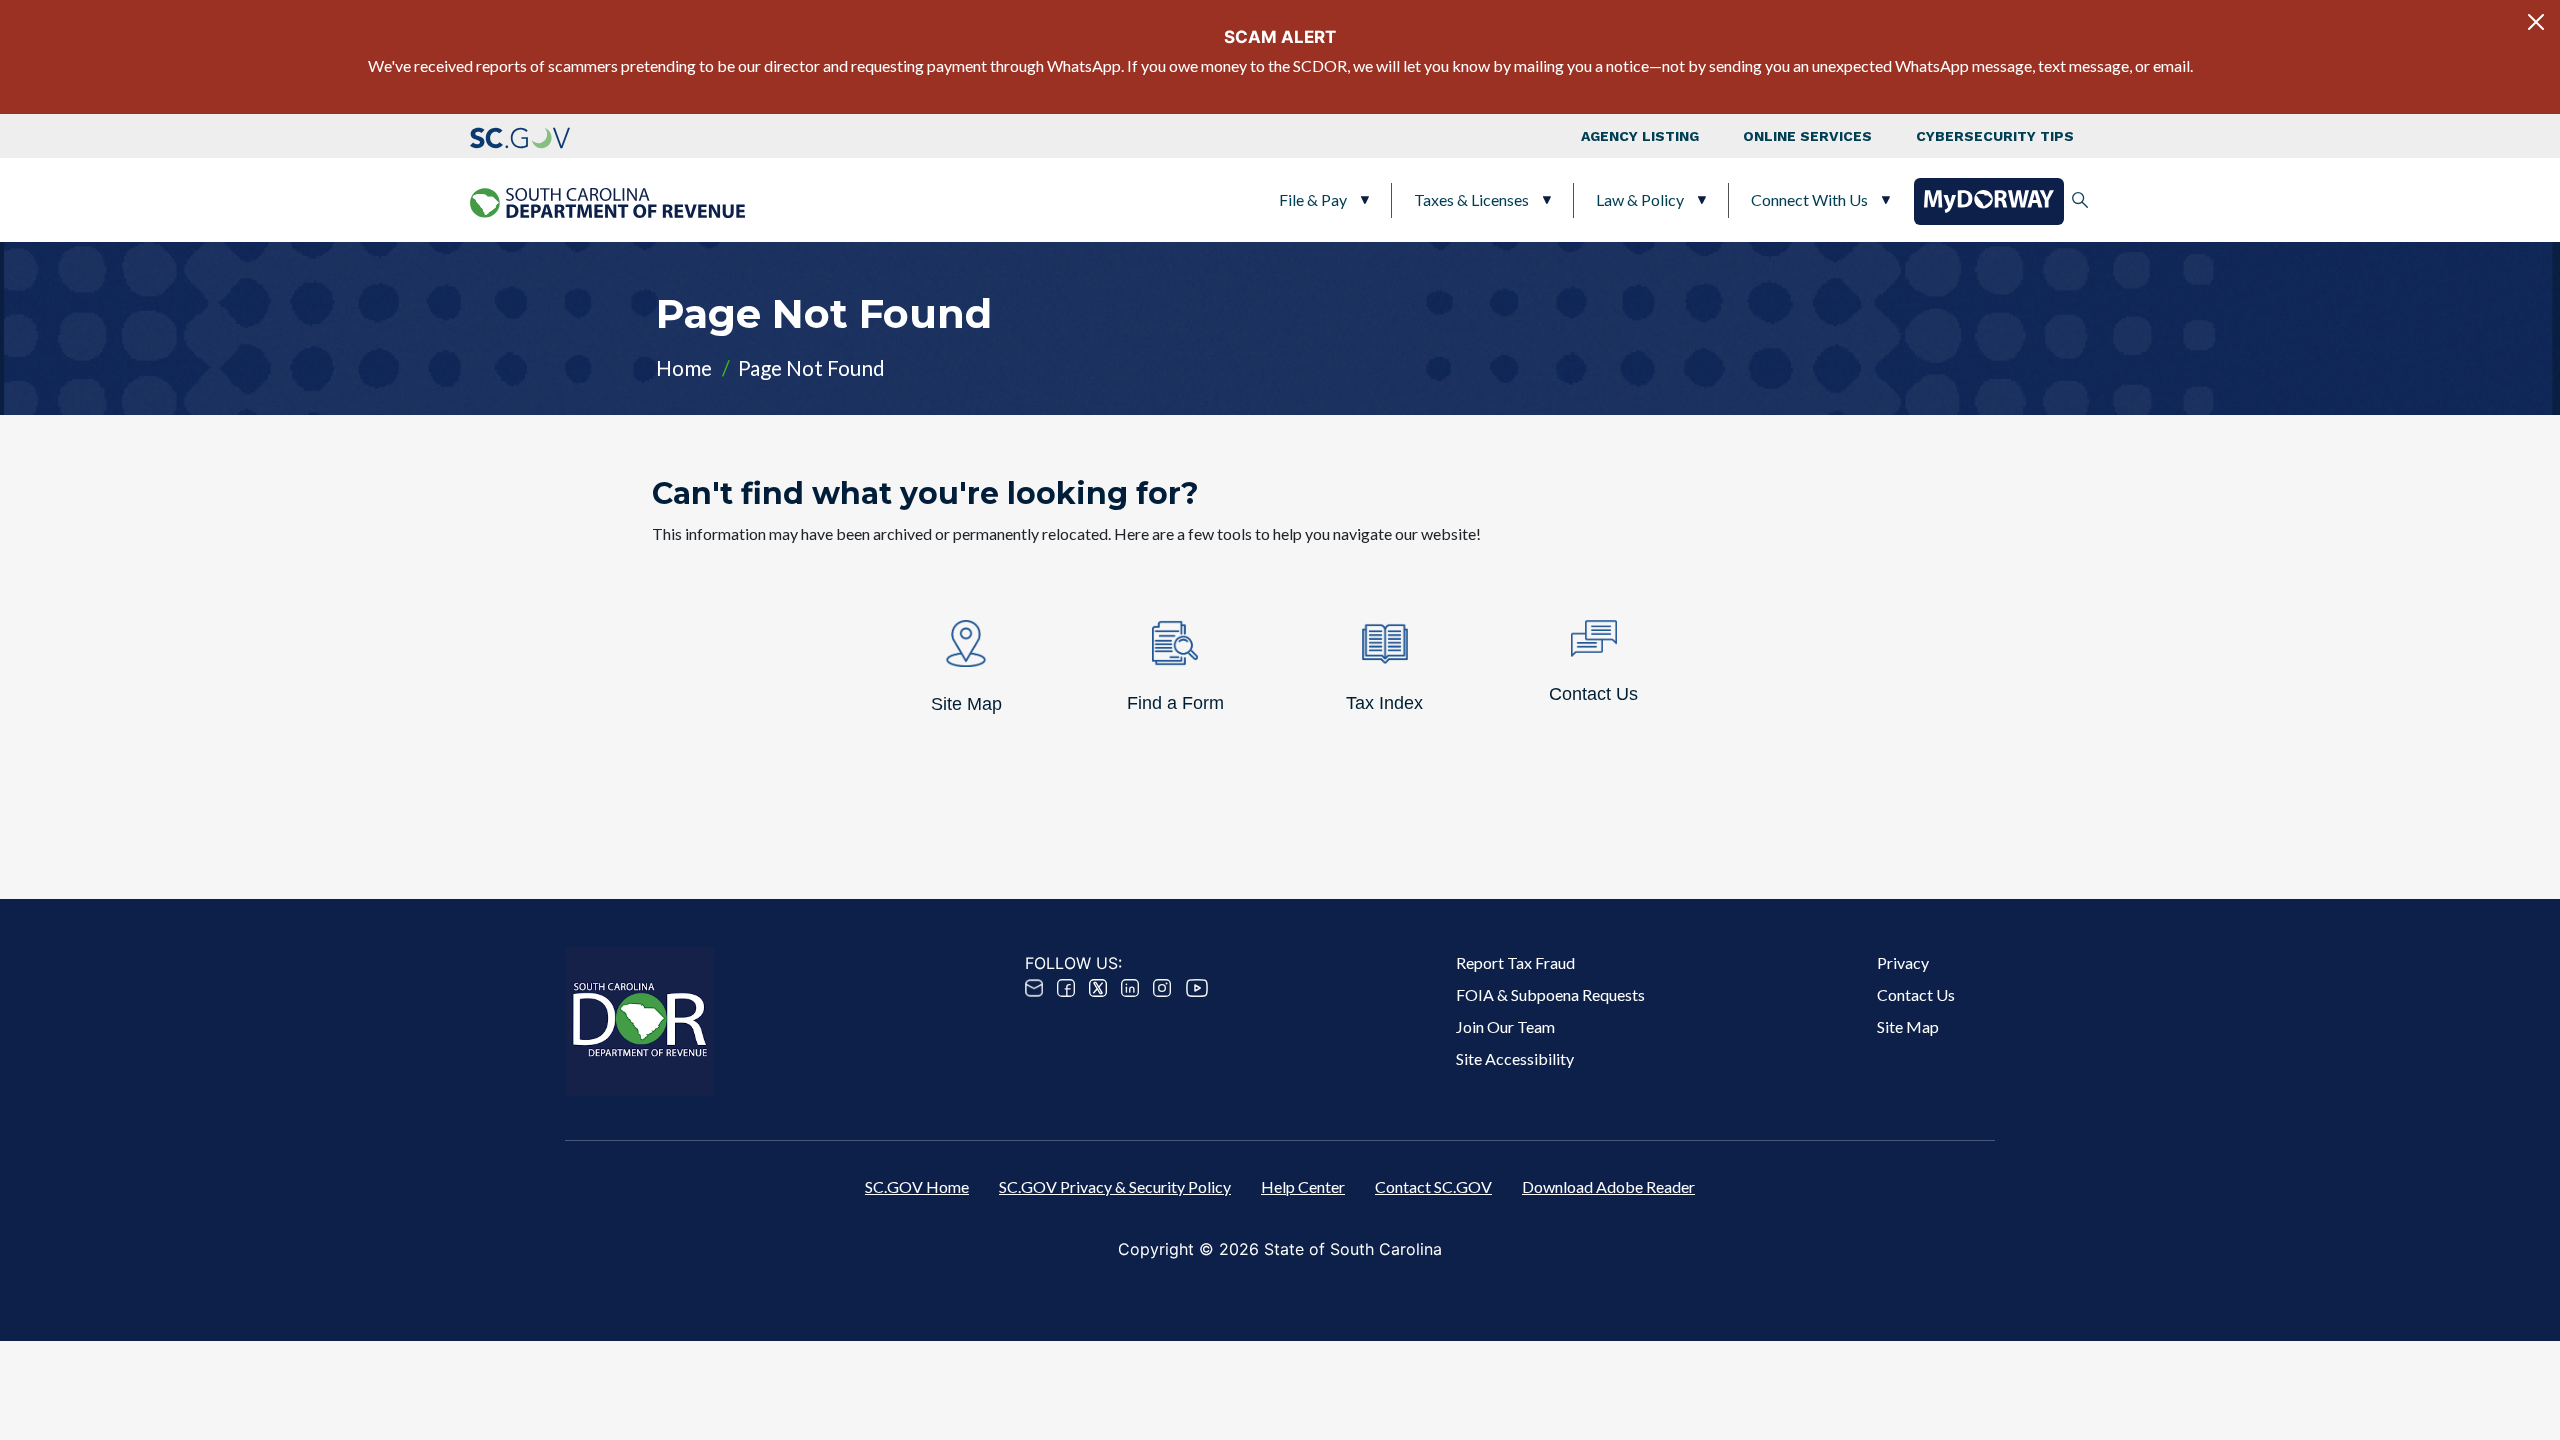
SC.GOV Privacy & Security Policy (1115, 1186)
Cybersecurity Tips (1995, 136)
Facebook (1066, 988)
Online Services (1807, 136)
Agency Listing (1640, 136)
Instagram (1162, 988)
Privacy (1903, 962)
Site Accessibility (1515, 1058)
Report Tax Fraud (1515, 962)
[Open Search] (2080, 200)
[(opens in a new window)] (520, 136)
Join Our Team (1505, 1026)
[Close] (2536, 22)
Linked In (1130, 988)
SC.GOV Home (917, 1186)
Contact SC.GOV (1433, 1186)
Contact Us (1916, 994)
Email (1034, 988)
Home (684, 367)
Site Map (1908, 1026)
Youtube (1197, 988)
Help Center (1303, 1186)
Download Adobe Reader (1608, 1186)
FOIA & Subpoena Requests (1550, 994)
